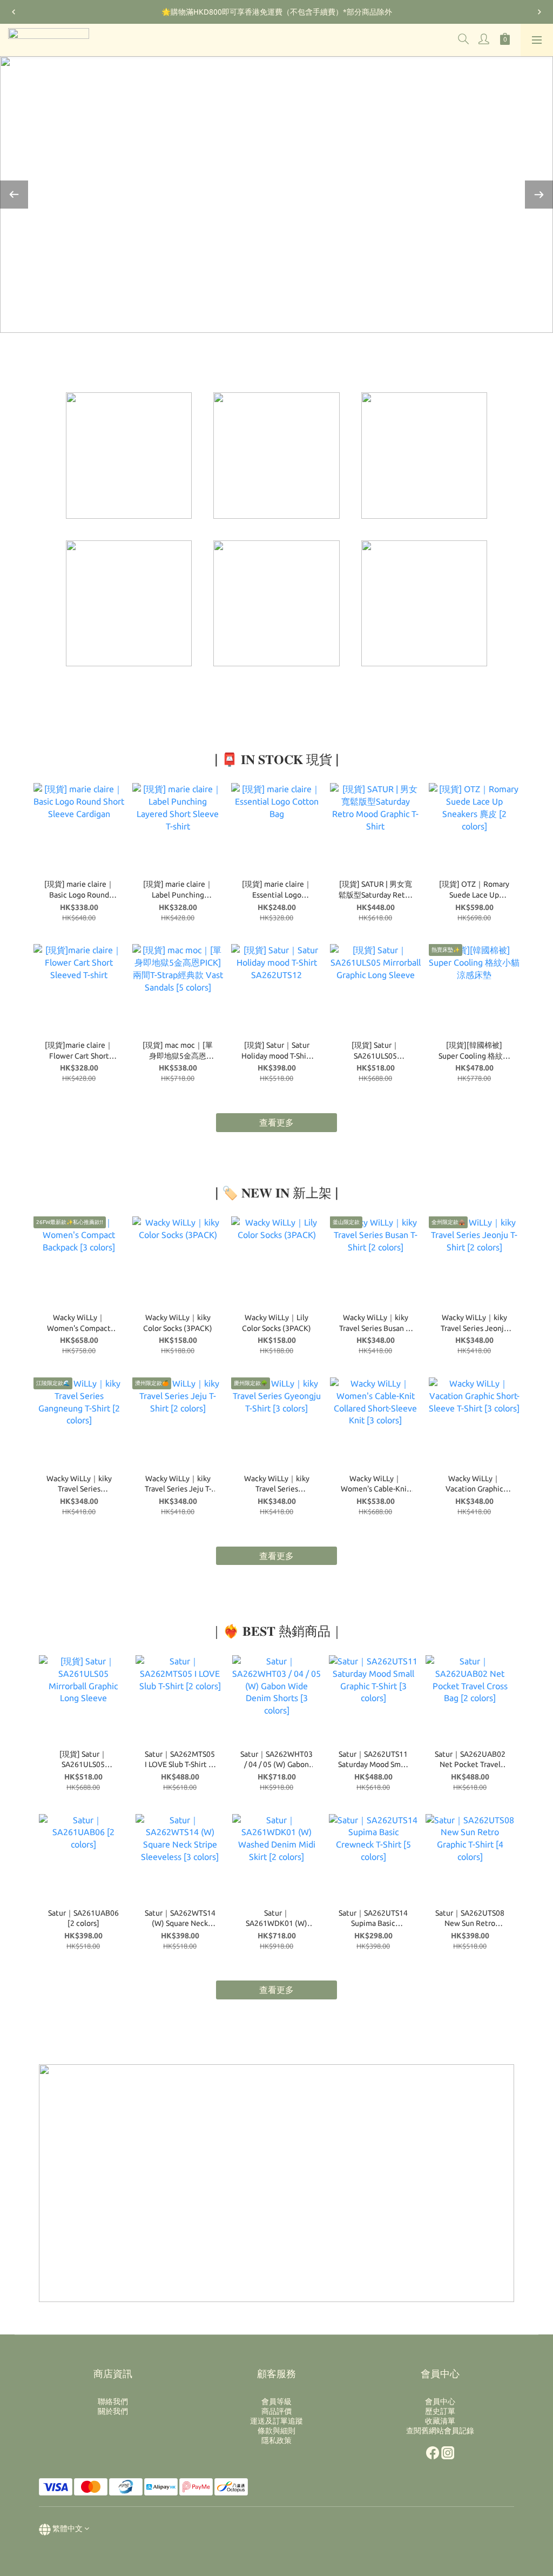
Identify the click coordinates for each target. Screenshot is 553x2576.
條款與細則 (276, 2431)
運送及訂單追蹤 (276, 2421)
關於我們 (113, 2411)
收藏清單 (440, 2421)
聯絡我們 (113, 2401)
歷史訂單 (440, 2411)
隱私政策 (276, 2440)
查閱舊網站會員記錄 (440, 2431)
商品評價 (276, 2411)
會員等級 (276, 2401)
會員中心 (440, 2401)
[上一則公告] (14, 12)
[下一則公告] (539, 12)
